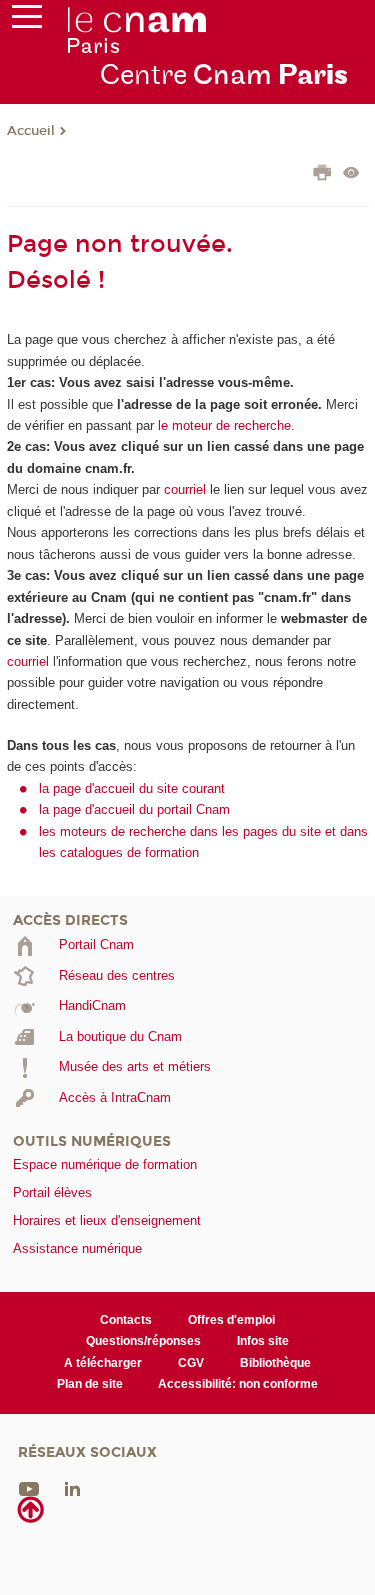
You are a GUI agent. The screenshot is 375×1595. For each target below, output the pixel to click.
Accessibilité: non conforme (238, 1384)
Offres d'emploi (231, 1320)
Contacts (126, 1320)
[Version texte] (351, 174)
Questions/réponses (143, 1341)
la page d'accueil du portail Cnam (134, 809)
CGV (191, 1363)
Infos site (263, 1341)
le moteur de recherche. (224, 425)
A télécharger (103, 1363)
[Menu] (27, 21)
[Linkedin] (72, 1487)
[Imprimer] (322, 175)
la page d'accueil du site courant (132, 788)
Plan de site (90, 1384)
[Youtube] (29, 1487)
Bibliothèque (275, 1363)
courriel (185, 489)
